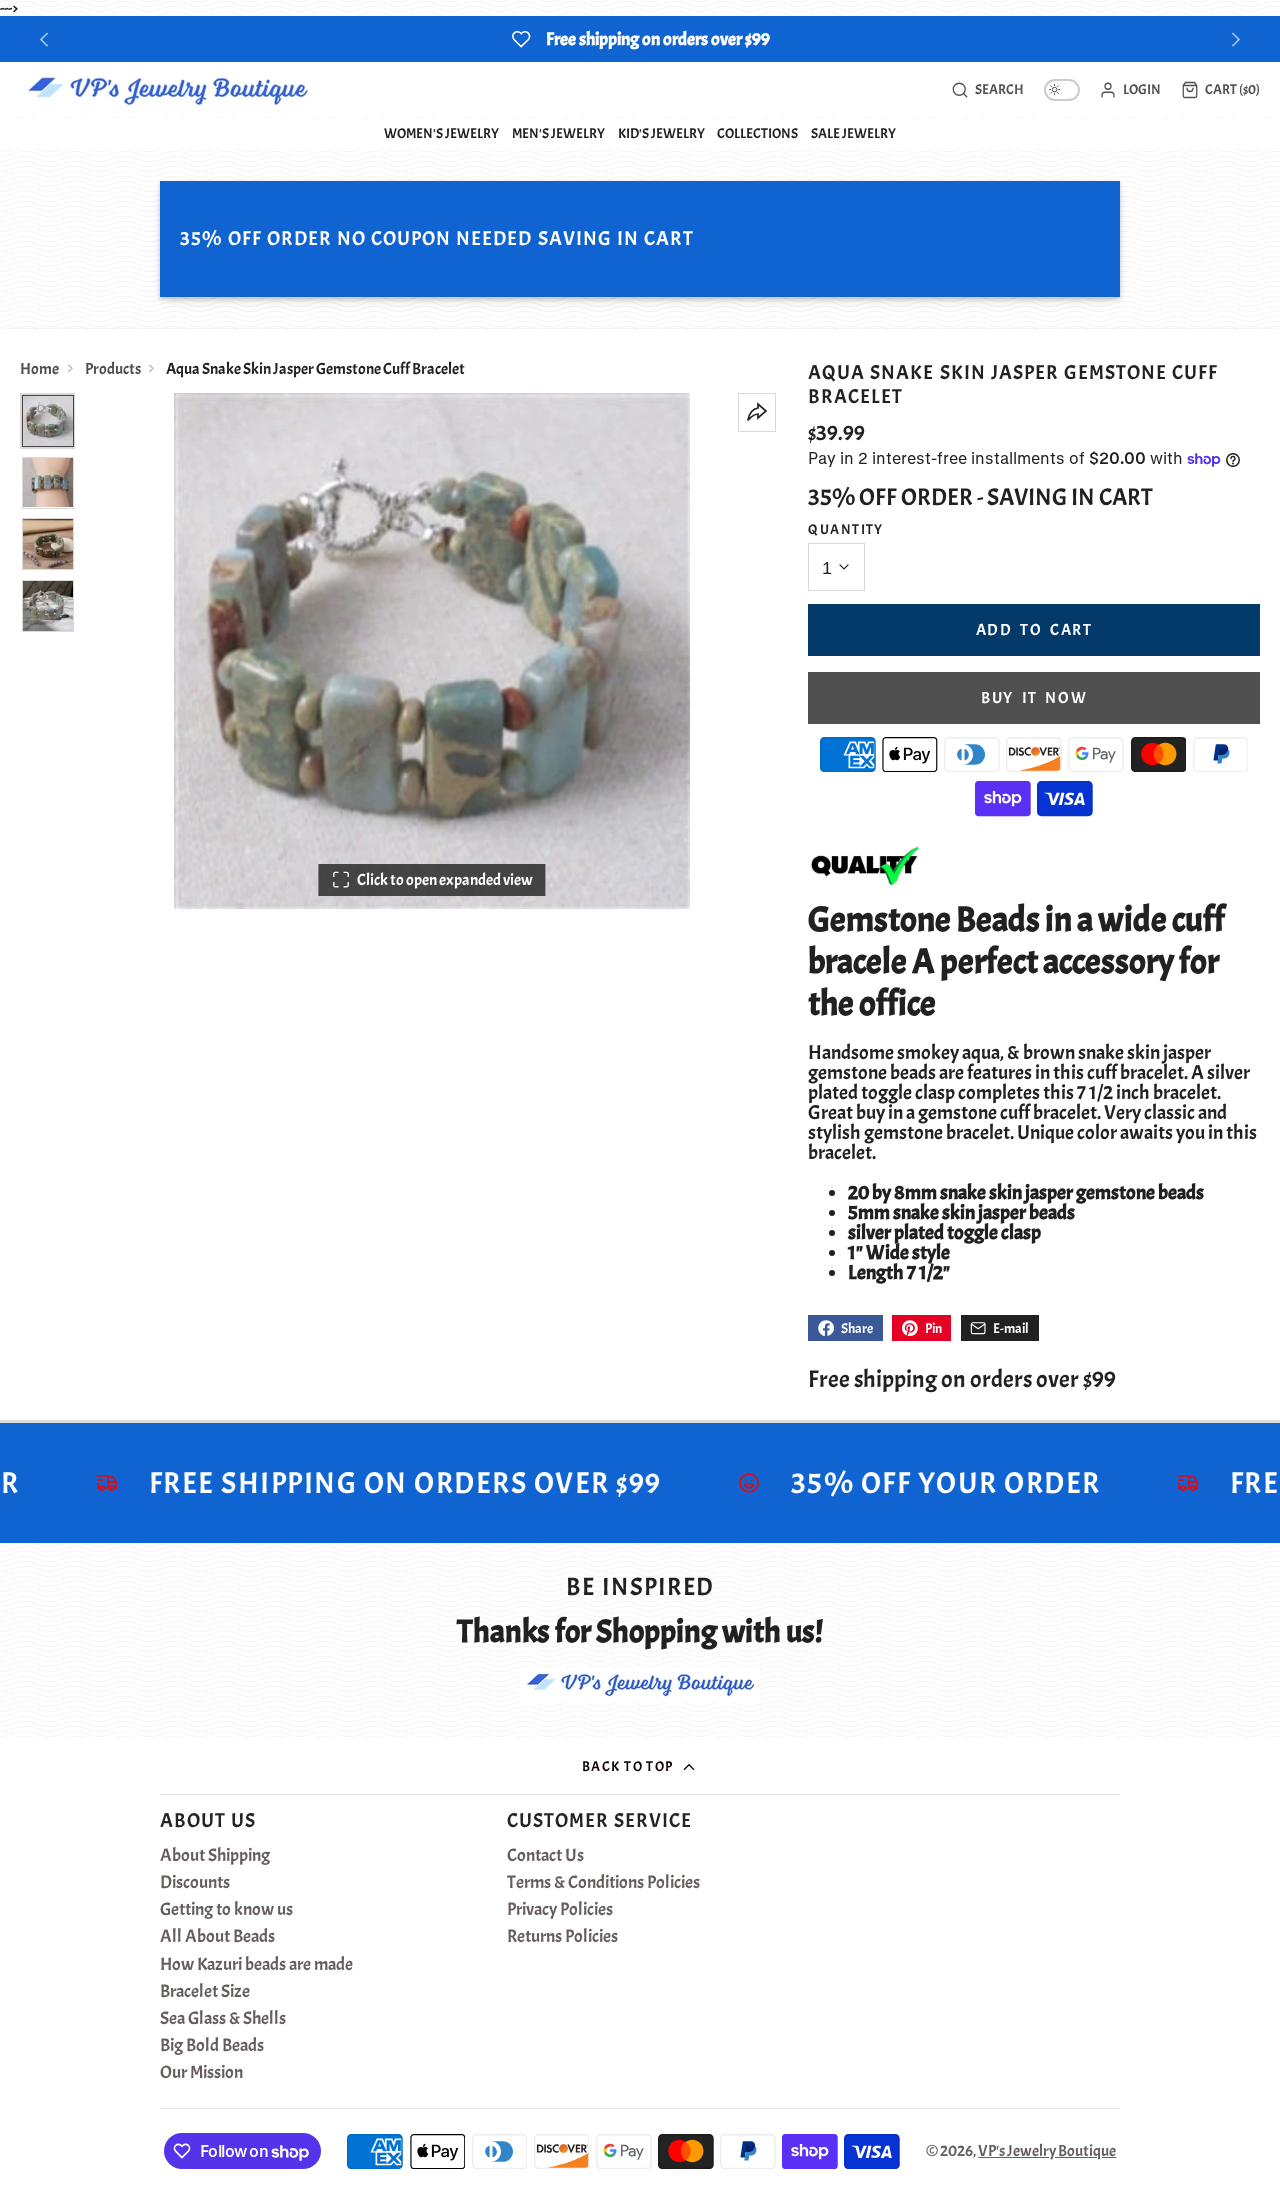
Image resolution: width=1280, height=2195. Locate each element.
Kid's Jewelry (661, 133)
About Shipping (215, 1856)
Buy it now (1034, 698)
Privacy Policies (560, 1910)
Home (39, 369)
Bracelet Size (205, 1992)
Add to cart (1034, 630)
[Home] (167, 90)
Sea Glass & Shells (223, 2019)
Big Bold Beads (212, 2046)
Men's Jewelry (558, 133)
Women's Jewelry (441, 133)
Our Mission (201, 2073)
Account (1130, 90)
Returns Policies (562, 1937)
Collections (757, 133)
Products (113, 369)
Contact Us (545, 1856)
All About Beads (217, 1937)
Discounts (195, 1883)
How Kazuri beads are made (256, 1965)
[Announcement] (640, 39)
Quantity (846, 529)
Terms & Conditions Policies (603, 1883)
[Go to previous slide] (44, 39)
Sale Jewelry (853, 133)
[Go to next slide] (1236, 39)
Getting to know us (226, 1910)
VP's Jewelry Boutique (1047, 2151)
